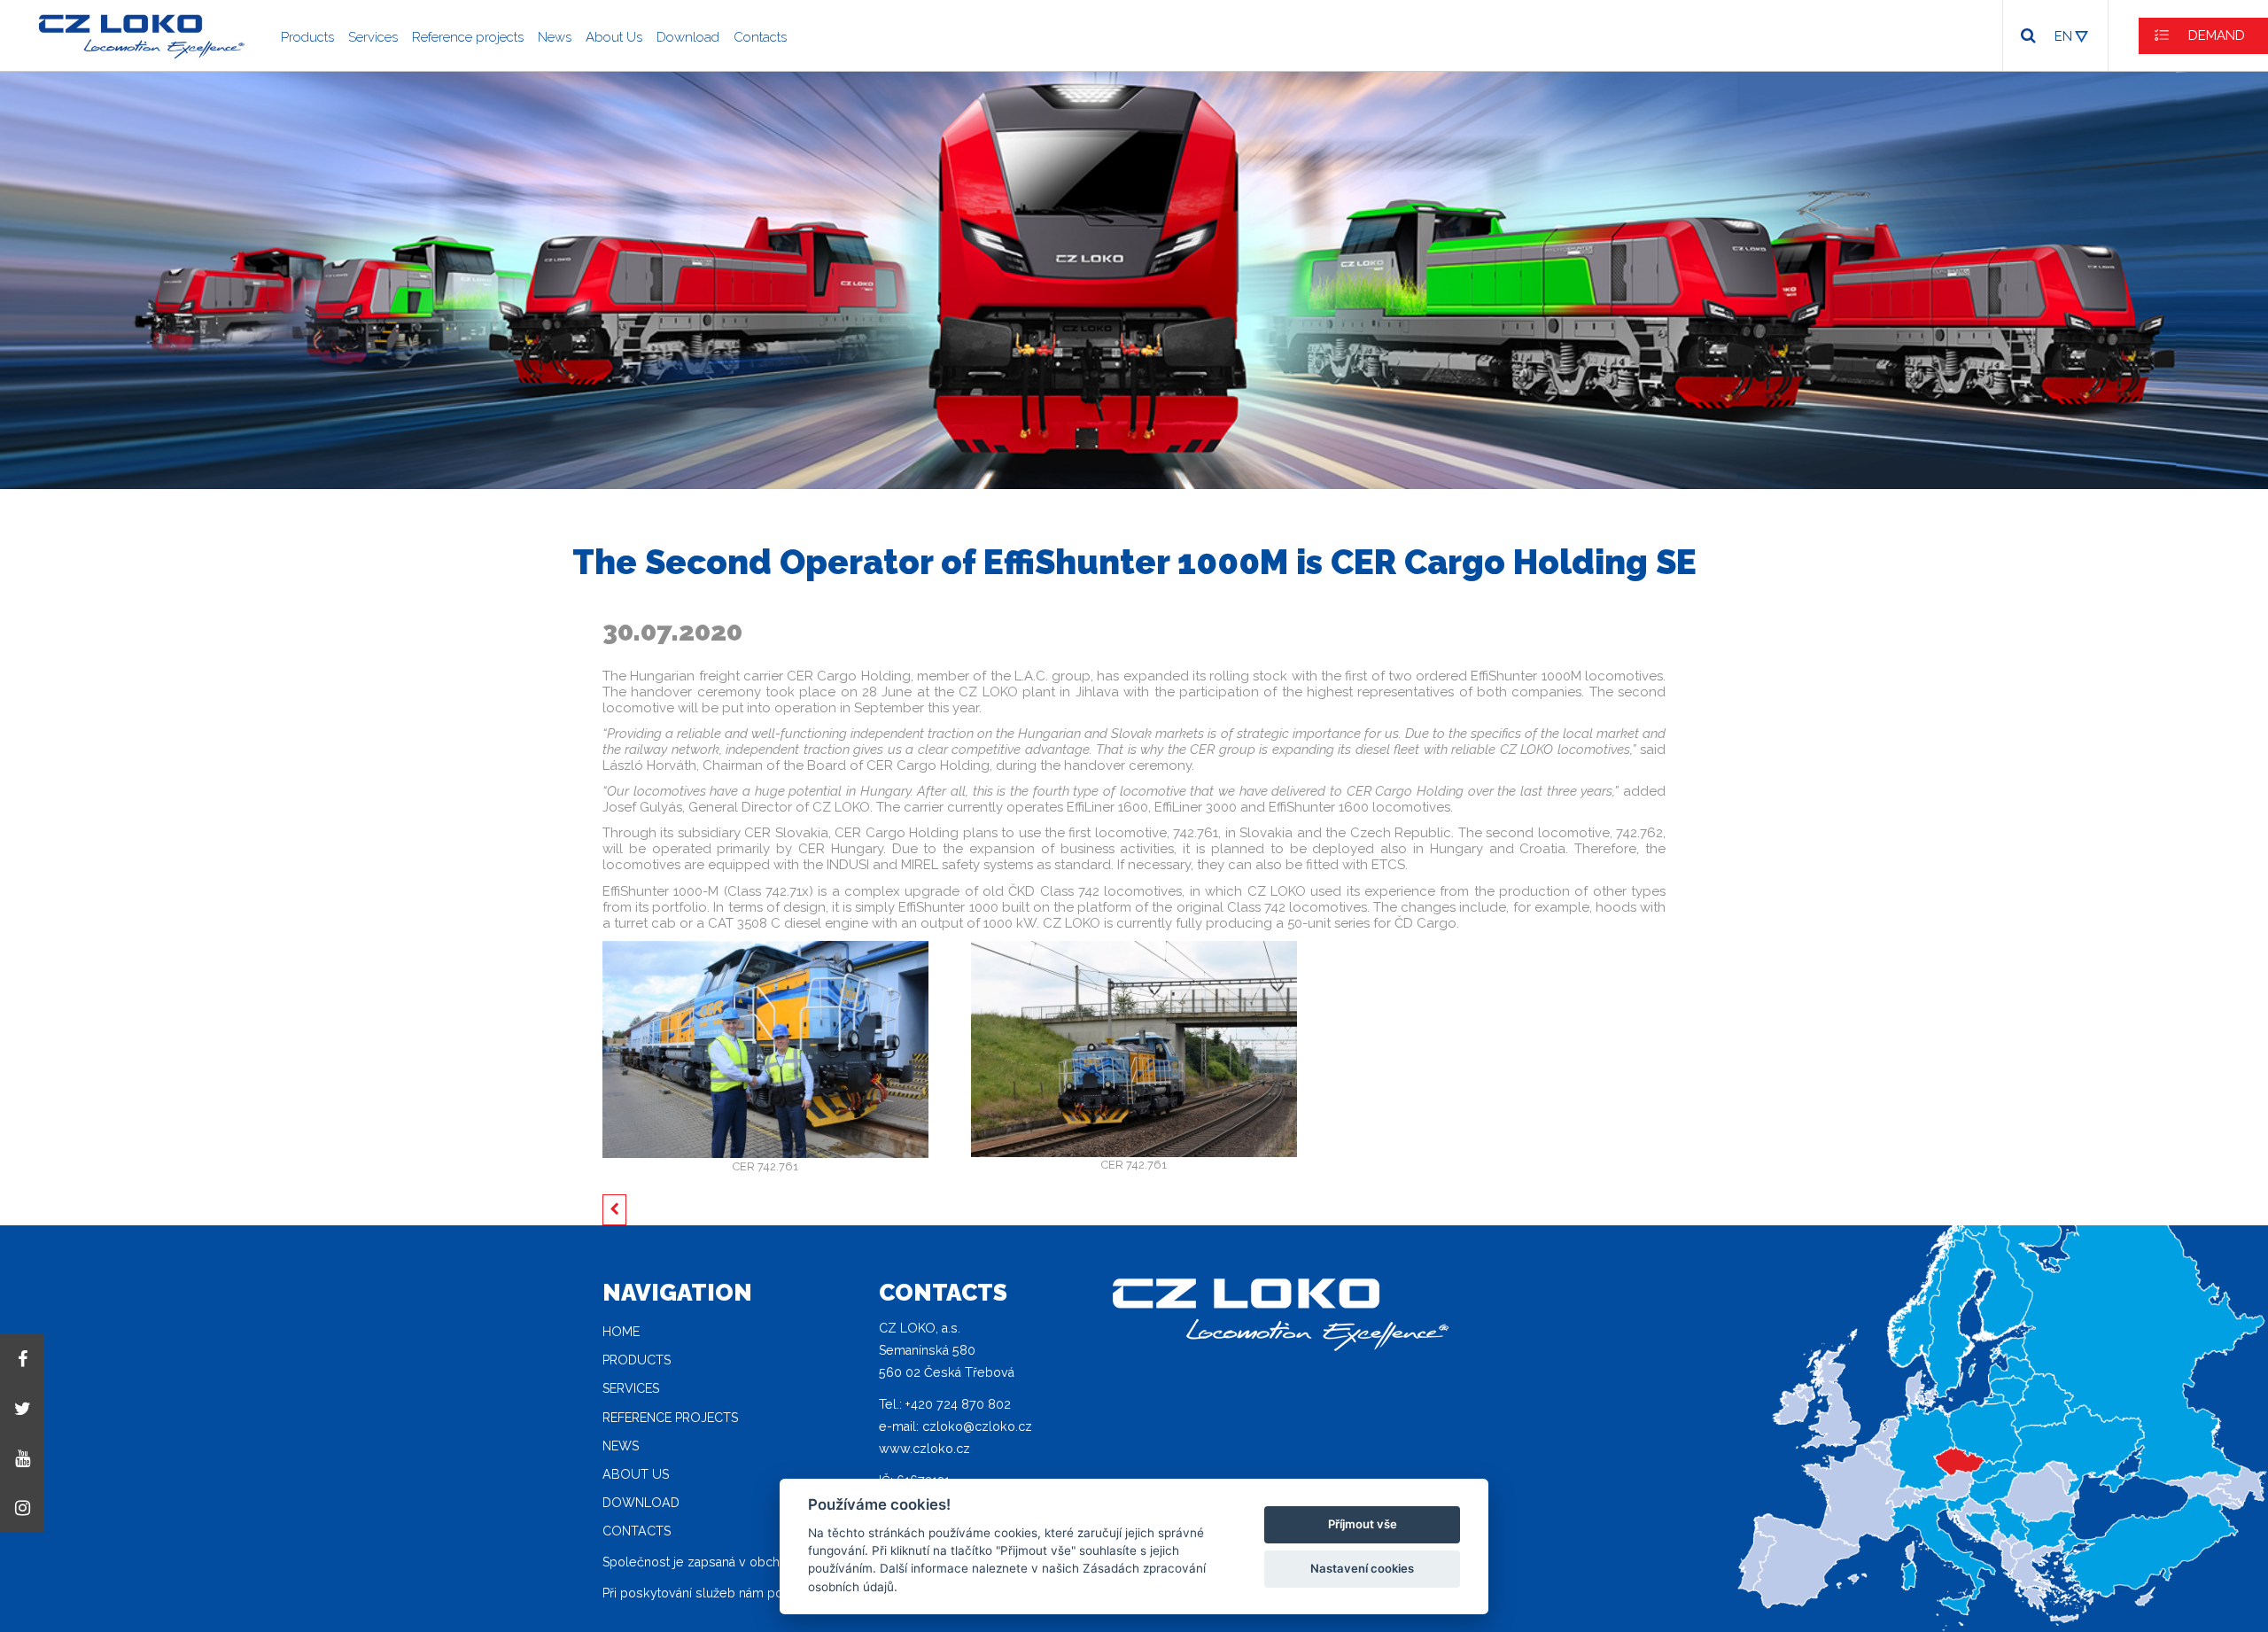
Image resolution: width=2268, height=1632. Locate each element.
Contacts (760, 37)
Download (688, 37)
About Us (614, 37)
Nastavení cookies (1362, 1568)
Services (373, 37)
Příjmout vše (1363, 1524)
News (555, 37)
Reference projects (468, 37)
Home (621, 1332)
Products (307, 37)
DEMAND (2217, 35)
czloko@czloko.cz (977, 1426)
